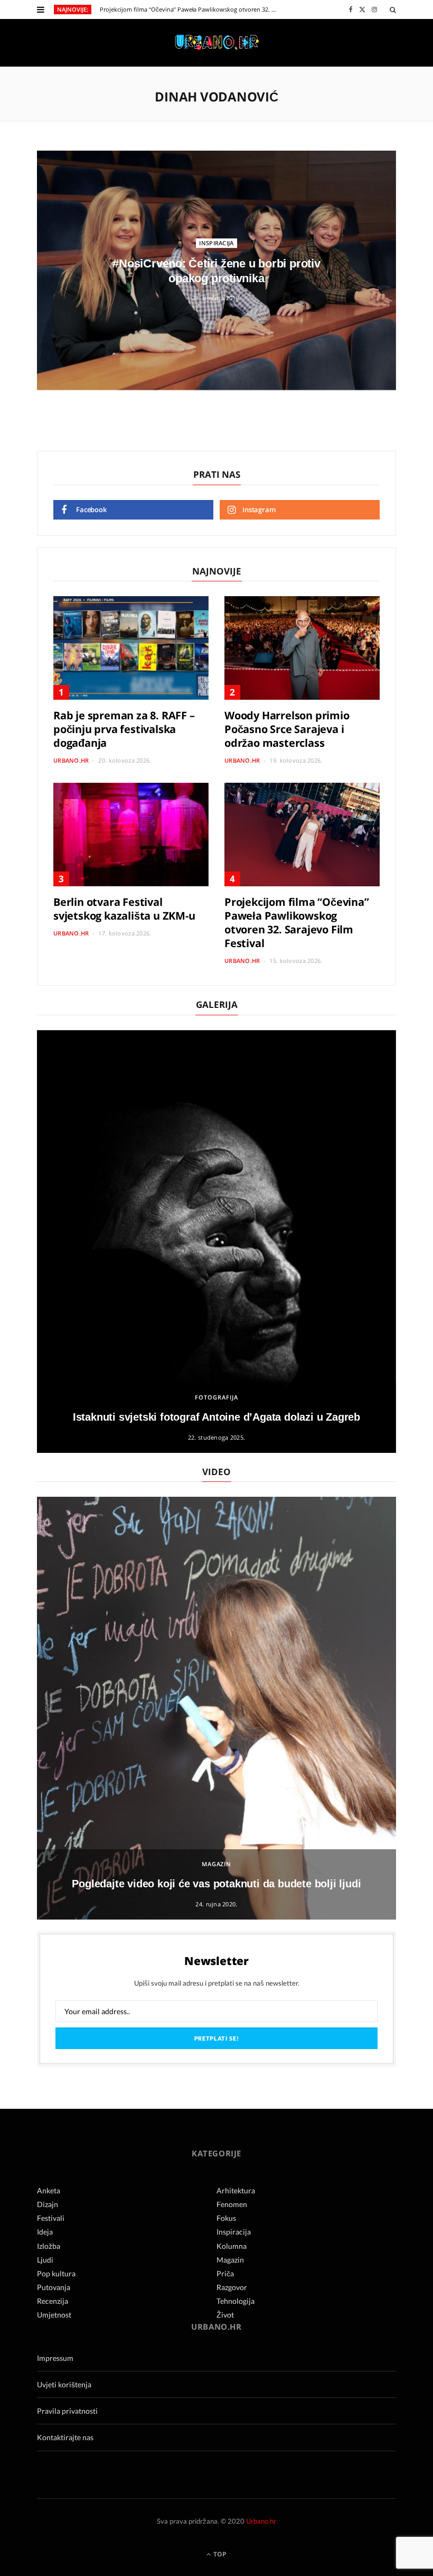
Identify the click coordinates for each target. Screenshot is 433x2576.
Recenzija (53, 2301)
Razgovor (232, 2287)
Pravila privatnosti (67, 2411)
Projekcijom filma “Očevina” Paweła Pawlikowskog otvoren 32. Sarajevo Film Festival (191, 10)
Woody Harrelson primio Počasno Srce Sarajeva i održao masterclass (287, 729)
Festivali (51, 2218)
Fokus (226, 2218)
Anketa (49, 2190)
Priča (225, 2273)
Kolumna (232, 2246)
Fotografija (216, 1397)
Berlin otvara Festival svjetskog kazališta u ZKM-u (124, 909)
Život (225, 2315)
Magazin (217, 1864)
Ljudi (45, 2260)
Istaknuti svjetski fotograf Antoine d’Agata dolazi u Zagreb (216, 1417)
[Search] (393, 10)
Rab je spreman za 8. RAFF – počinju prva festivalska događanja (124, 729)
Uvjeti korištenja (64, 2384)
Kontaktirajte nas (65, 2437)
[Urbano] (217, 43)
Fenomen (232, 2204)
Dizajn (48, 2204)
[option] (216, 1241)
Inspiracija (216, 243)
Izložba (49, 2246)
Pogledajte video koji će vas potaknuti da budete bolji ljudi (216, 1884)
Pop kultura (56, 2273)
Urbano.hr (71, 760)
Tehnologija (236, 2301)
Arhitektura (236, 2190)
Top (219, 2554)
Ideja (45, 2232)
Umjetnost (54, 2315)
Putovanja (54, 2287)
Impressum (55, 2358)
